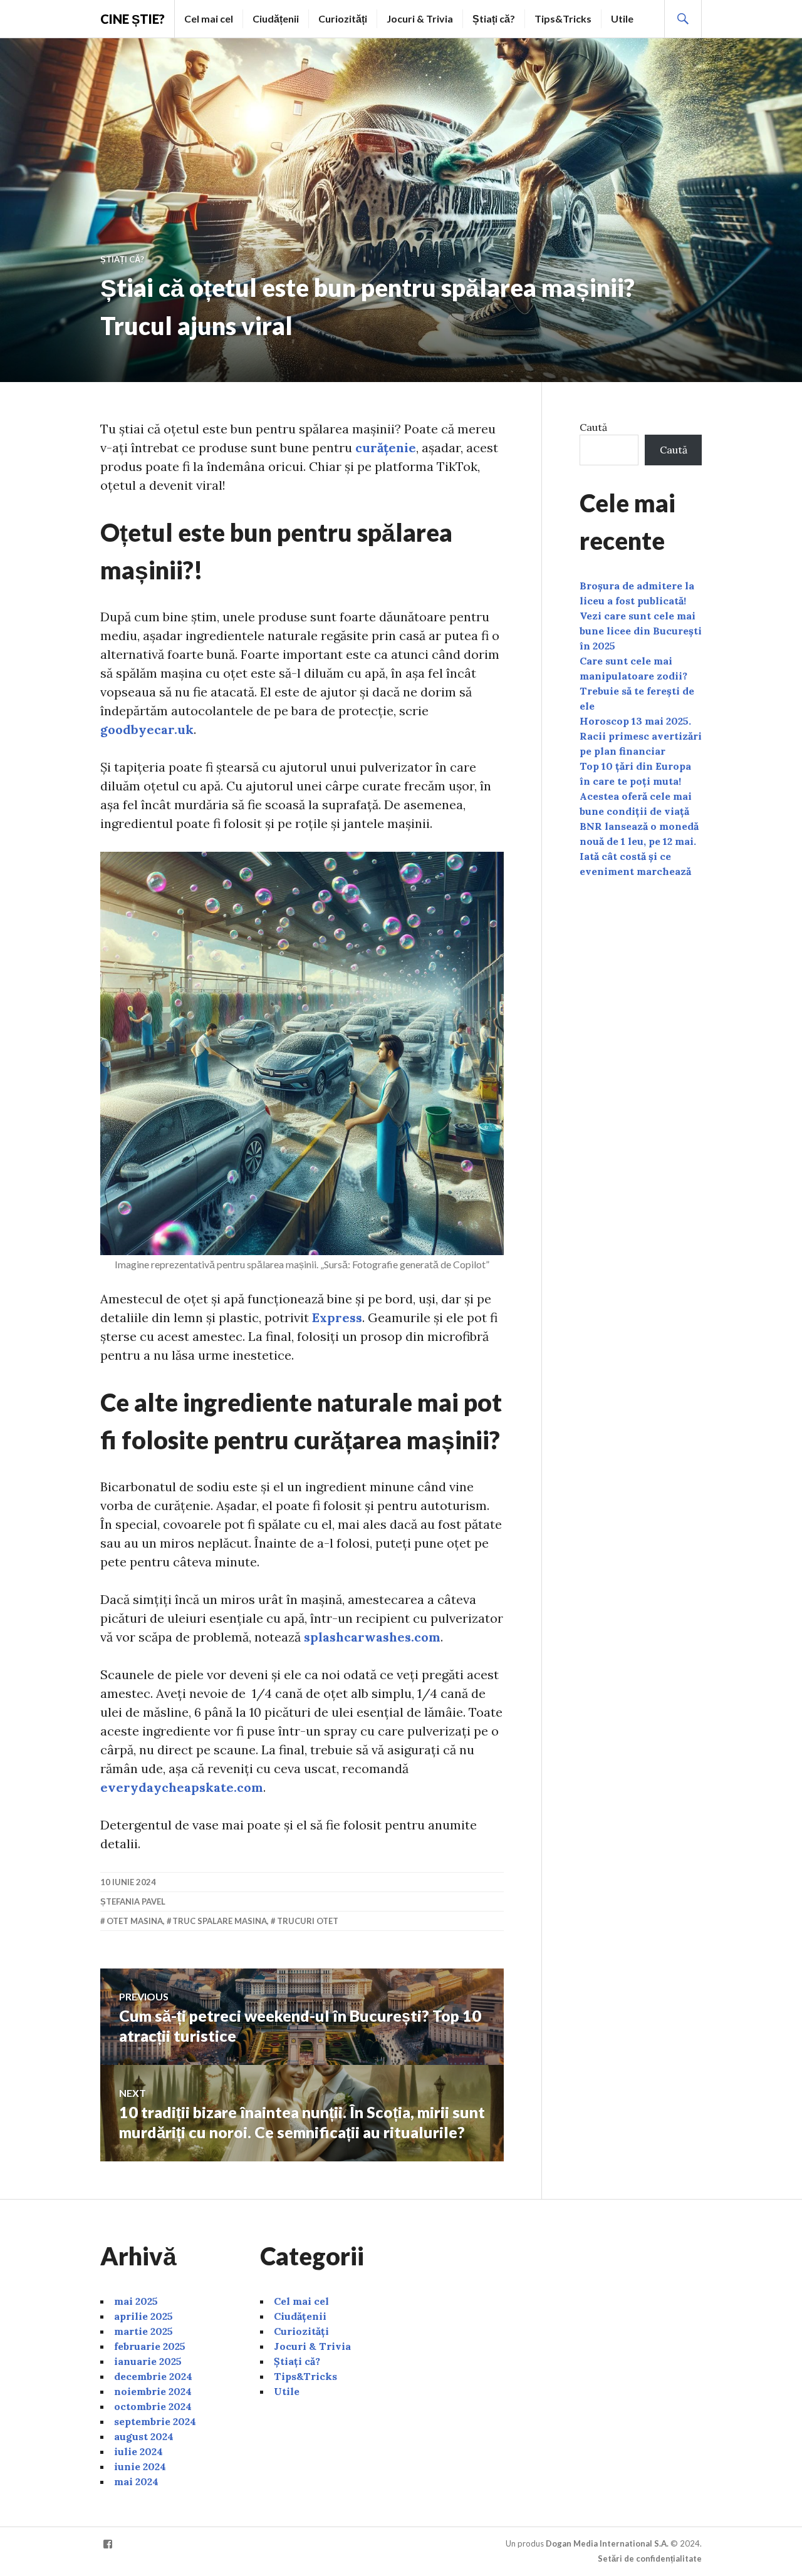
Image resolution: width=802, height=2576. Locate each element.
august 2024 (144, 2436)
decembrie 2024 (153, 2376)
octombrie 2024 (153, 2406)
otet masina (135, 1921)
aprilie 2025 (143, 2316)
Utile (622, 18)
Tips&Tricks (563, 18)
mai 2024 (136, 2481)
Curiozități (343, 18)
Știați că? (494, 18)
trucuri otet (308, 1921)
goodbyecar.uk (147, 729)
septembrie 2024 (155, 2421)
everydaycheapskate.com (182, 1787)
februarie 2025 (150, 2346)
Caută (593, 427)
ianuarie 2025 (148, 2361)
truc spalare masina (220, 1921)
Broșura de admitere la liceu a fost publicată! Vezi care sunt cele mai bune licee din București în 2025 (641, 616)
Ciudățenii (276, 18)
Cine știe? (133, 19)
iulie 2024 (138, 2451)
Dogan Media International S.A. (607, 2543)
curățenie (386, 447)
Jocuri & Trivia (420, 18)
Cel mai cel (209, 18)
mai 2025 (136, 2301)
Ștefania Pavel (133, 1901)
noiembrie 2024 (153, 2391)
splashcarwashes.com (372, 1637)
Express (337, 1317)
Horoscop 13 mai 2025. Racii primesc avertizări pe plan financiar (641, 736)
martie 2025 (143, 2331)
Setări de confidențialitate (650, 2558)
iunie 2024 (140, 2466)
